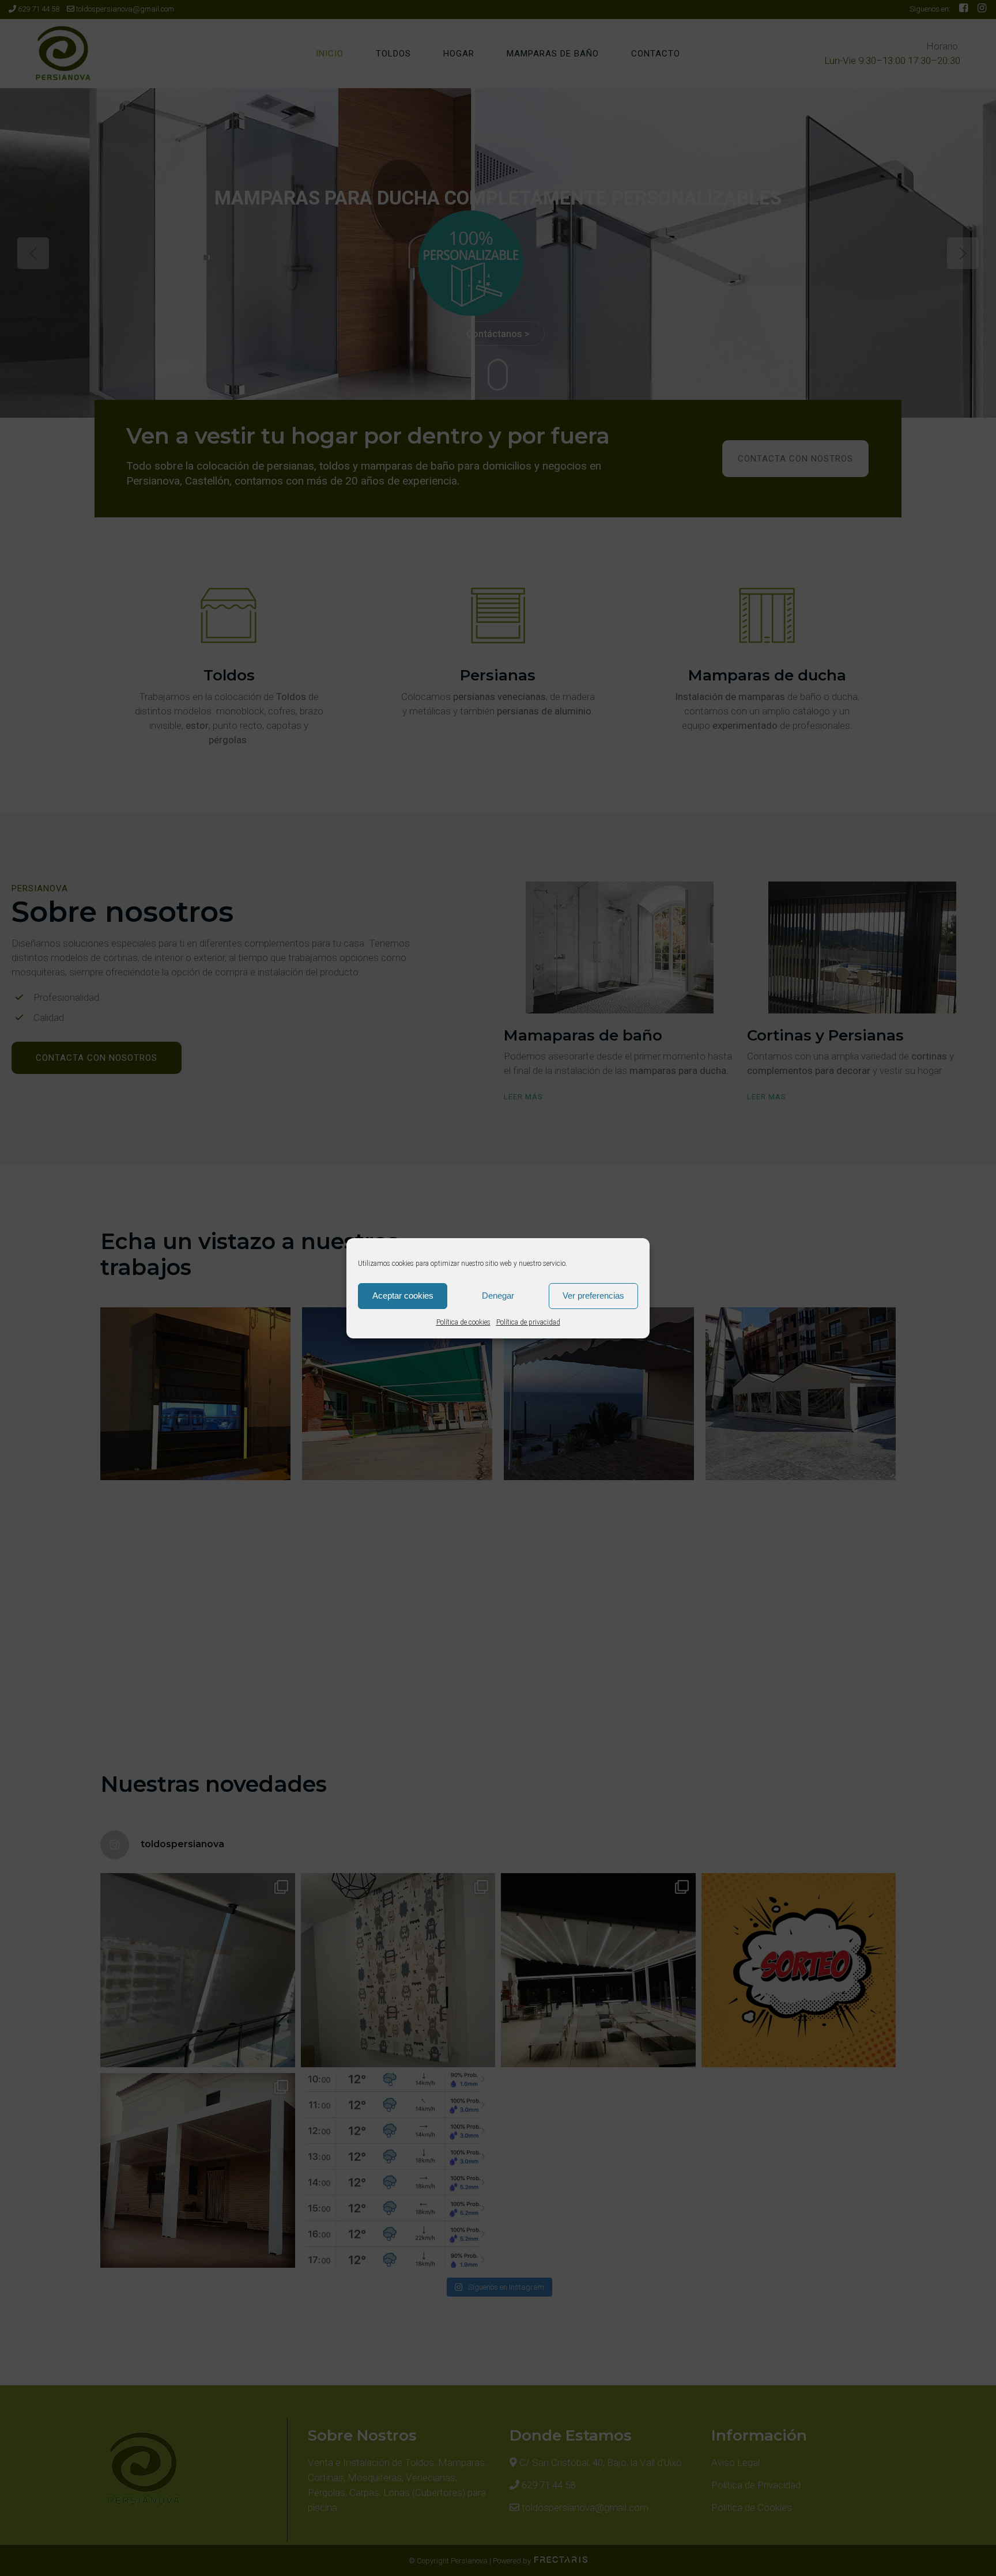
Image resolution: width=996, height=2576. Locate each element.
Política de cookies (463, 1322)
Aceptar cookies (403, 1295)
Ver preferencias (593, 1295)
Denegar (498, 1295)
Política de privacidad (528, 1322)
